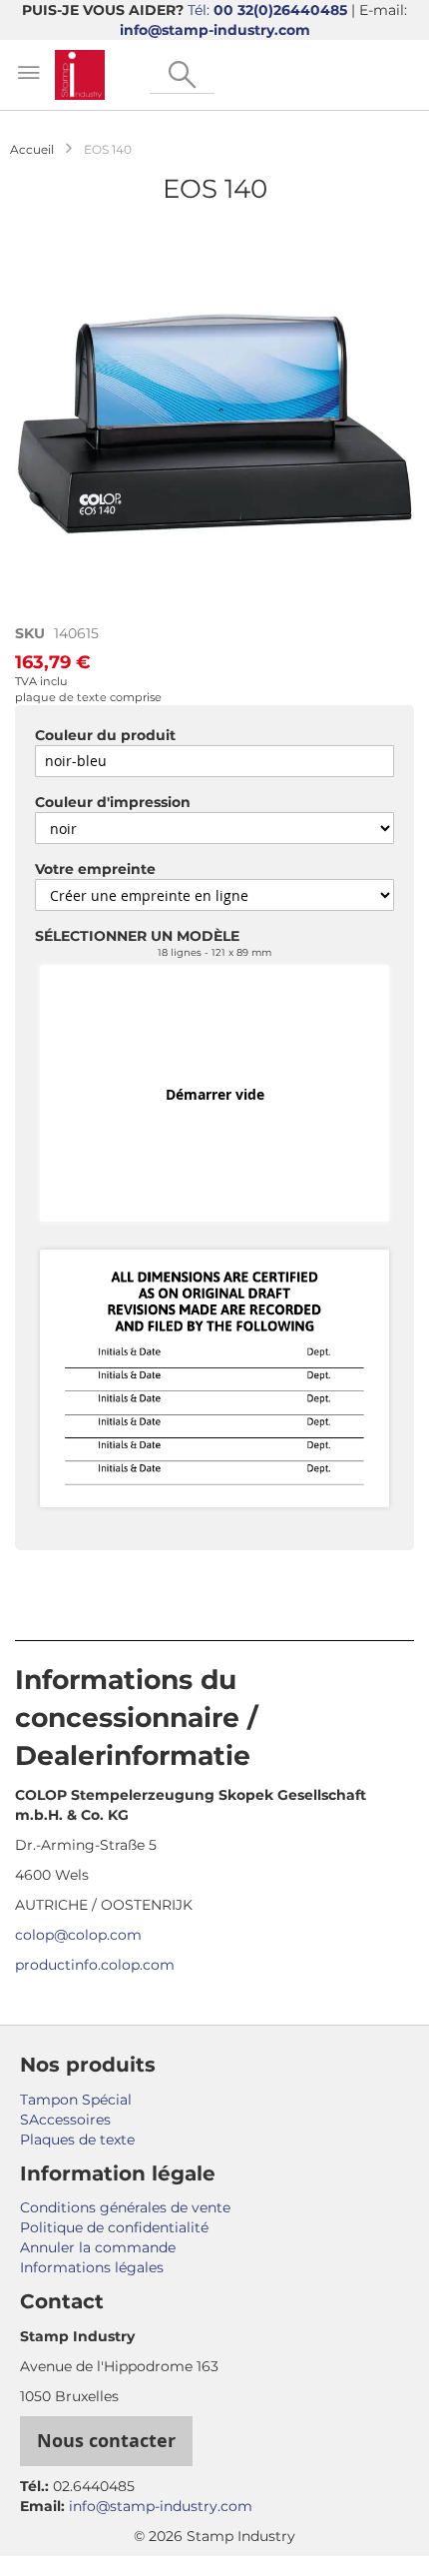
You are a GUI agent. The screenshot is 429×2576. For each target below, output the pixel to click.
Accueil (32, 149)
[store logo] (80, 75)
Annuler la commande (98, 2247)
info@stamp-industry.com (215, 30)
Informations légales (92, 2267)
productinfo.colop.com (95, 1965)
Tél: (267, 10)
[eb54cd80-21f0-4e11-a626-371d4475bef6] (214, 1380)
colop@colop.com (78, 1935)
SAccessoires (65, 2120)
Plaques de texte (77, 2140)
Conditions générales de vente (125, 2207)
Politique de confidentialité (114, 2227)
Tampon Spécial (76, 2100)
